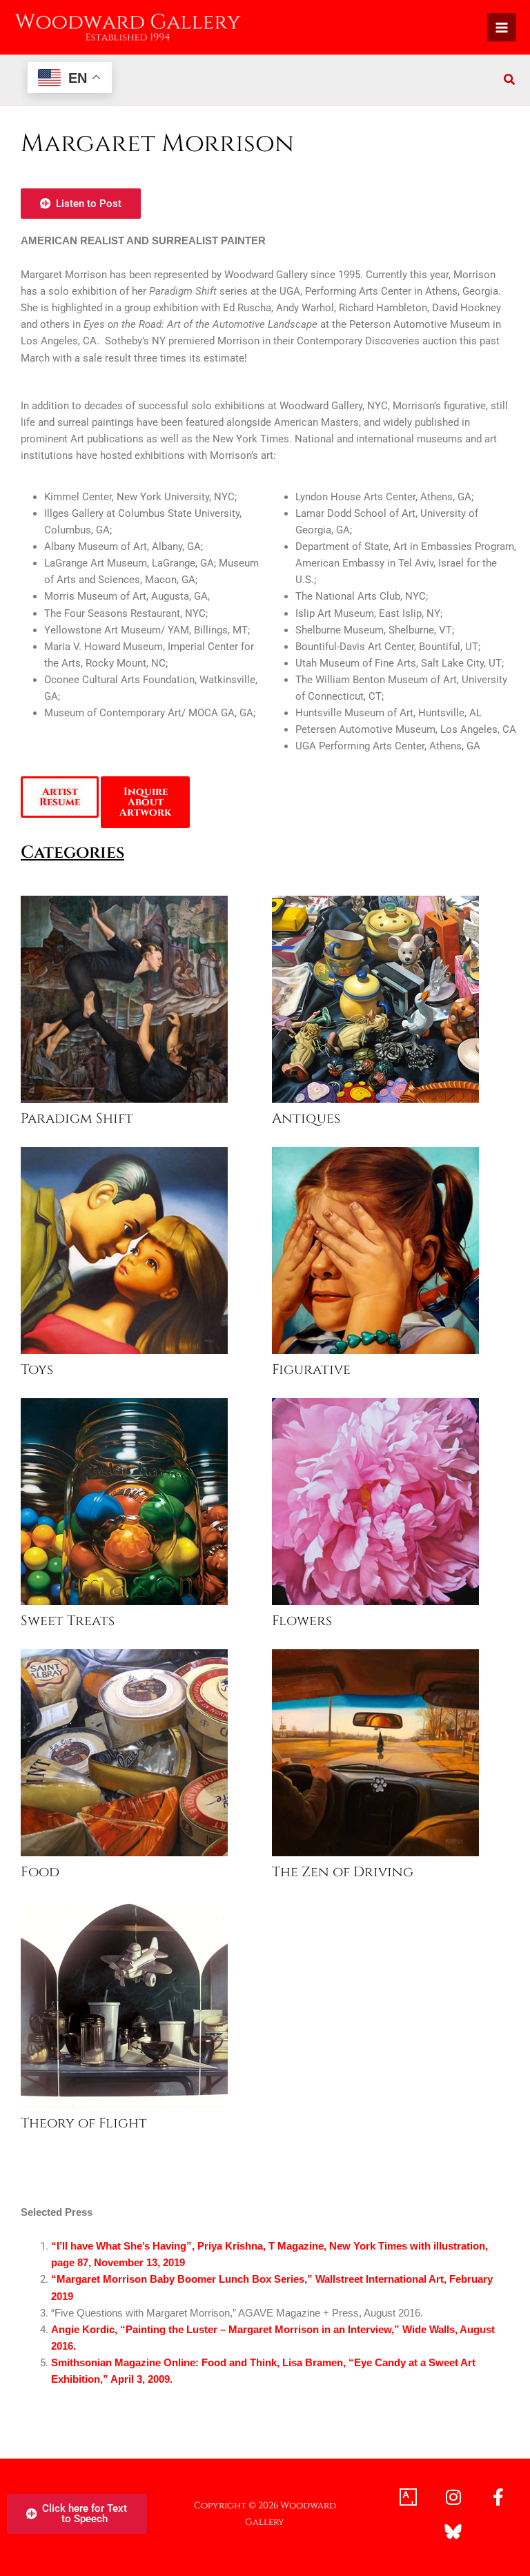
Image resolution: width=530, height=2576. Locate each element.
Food (40, 1872)
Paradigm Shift (77, 1119)
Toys (37, 1370)
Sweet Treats (68, 1621)
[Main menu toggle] (502, 28)
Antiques (306, 1119)
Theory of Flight (84, 2123)
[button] (510, 81)
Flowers (302, 1621)
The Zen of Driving (343, 1872)
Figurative (311, 1370)
